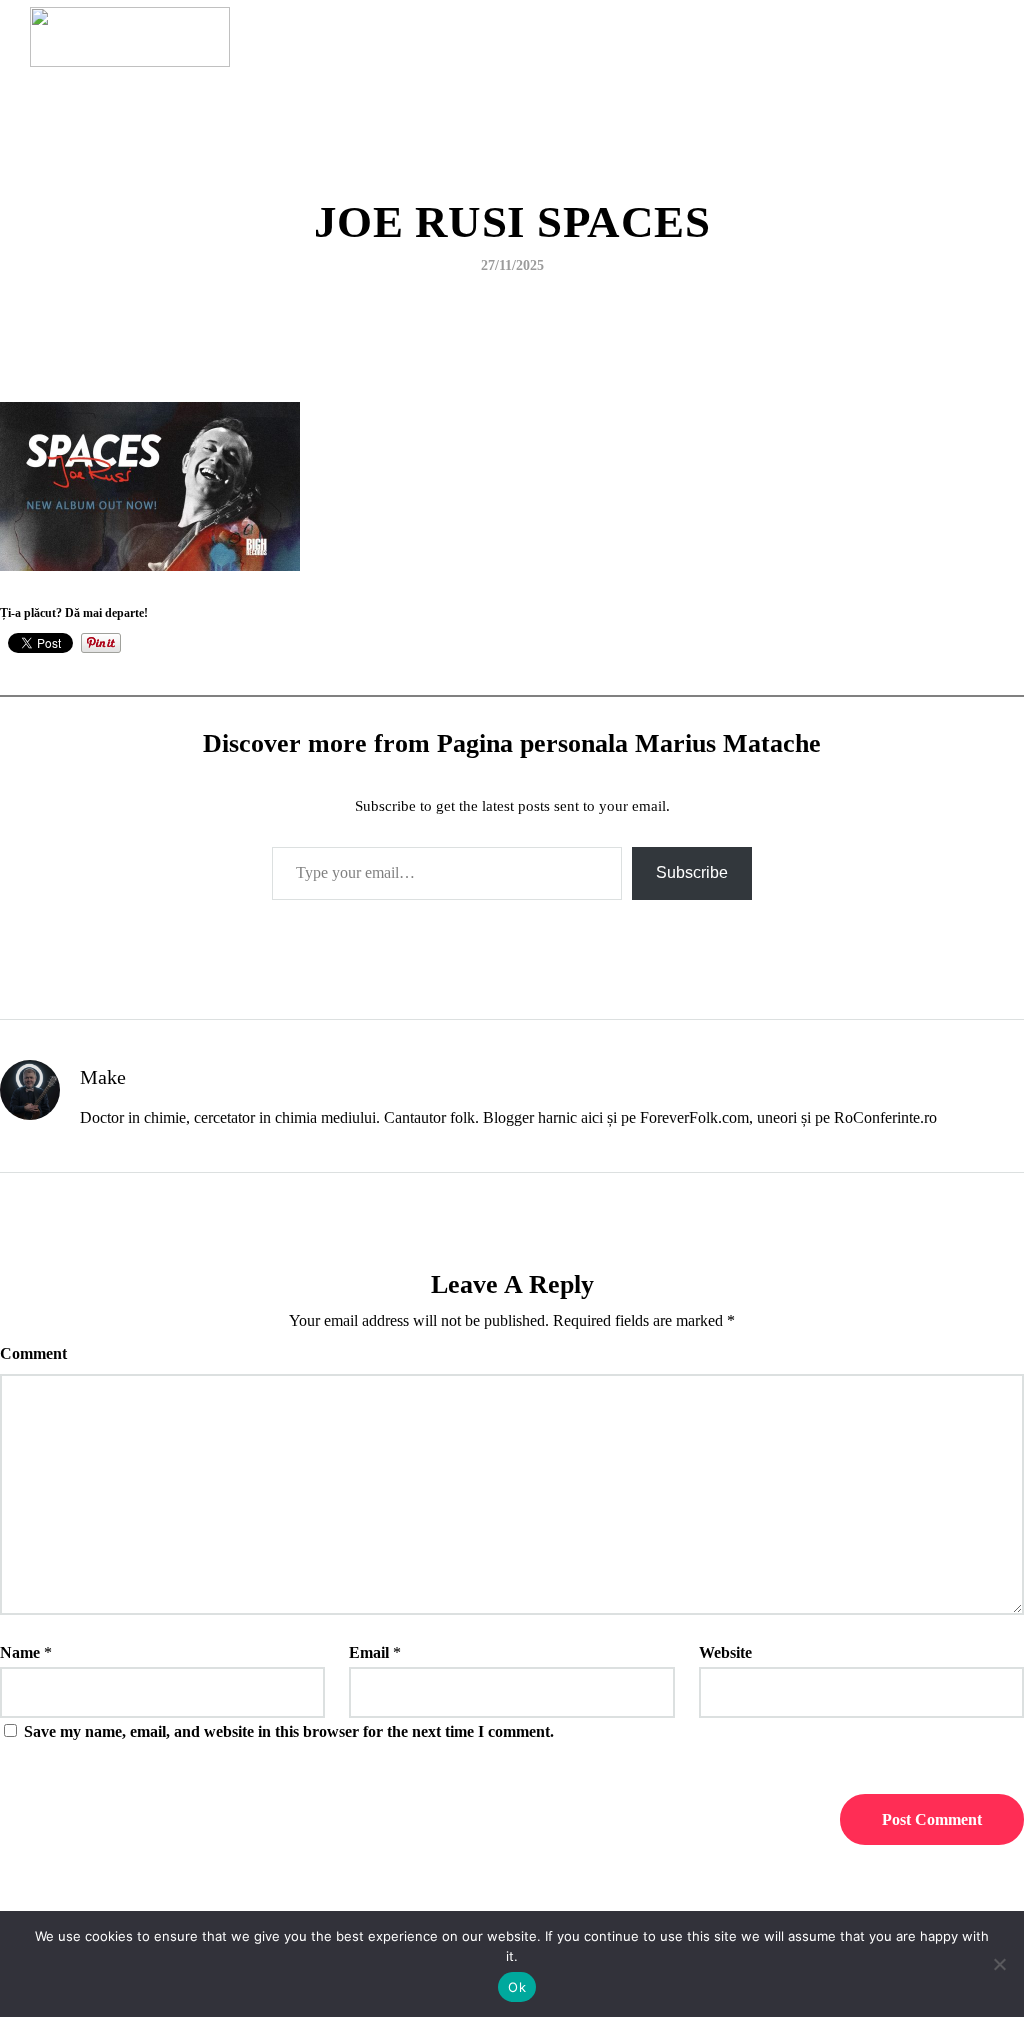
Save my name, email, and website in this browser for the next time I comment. (289, 1731)
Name (20, 1652)
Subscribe (692, 872)
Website (725, 1652)
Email (369, 1652)
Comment (33, 1353)
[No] (999, 1964)
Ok (517, 1987)
